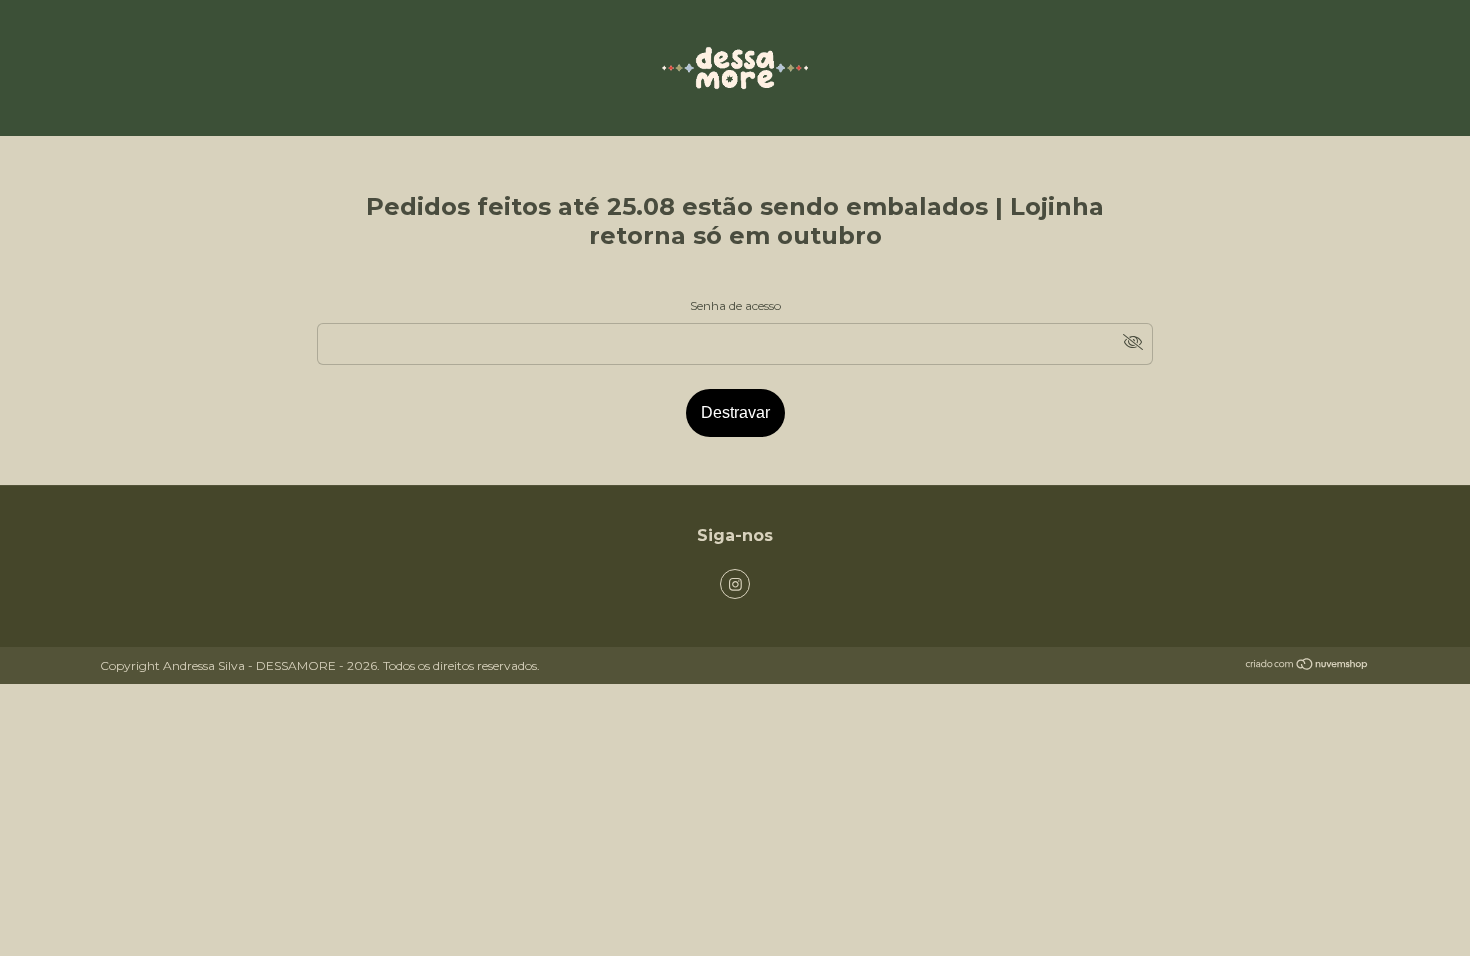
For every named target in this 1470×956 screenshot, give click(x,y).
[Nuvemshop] (1307, 666)
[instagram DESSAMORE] (735, 584)
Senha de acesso (735, 305)
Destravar (735, 412)
